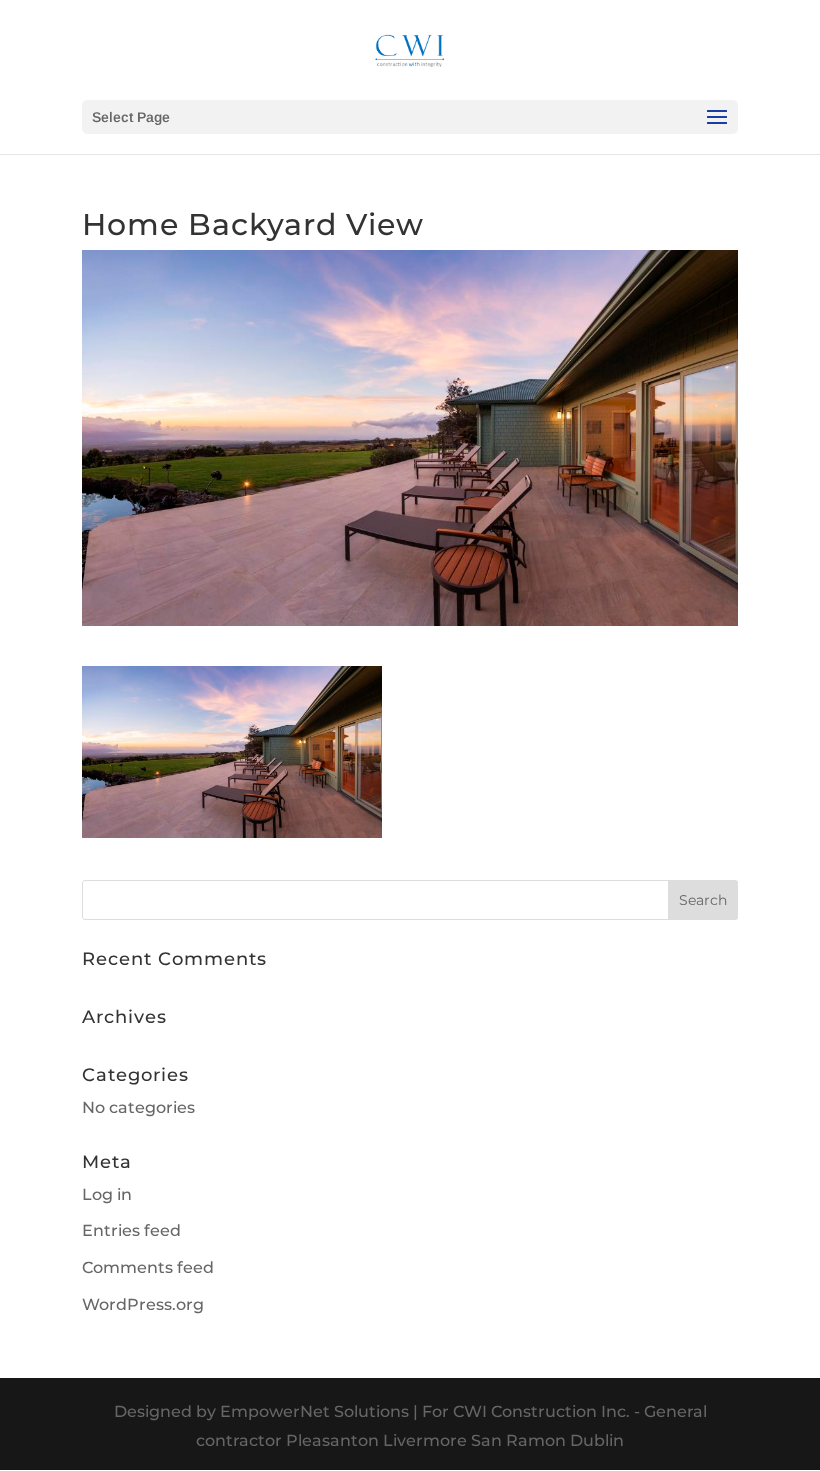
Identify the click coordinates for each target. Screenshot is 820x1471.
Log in (107, 1194)
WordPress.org (143, 1304)
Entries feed (131, 1230)
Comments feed (148, 1267)
